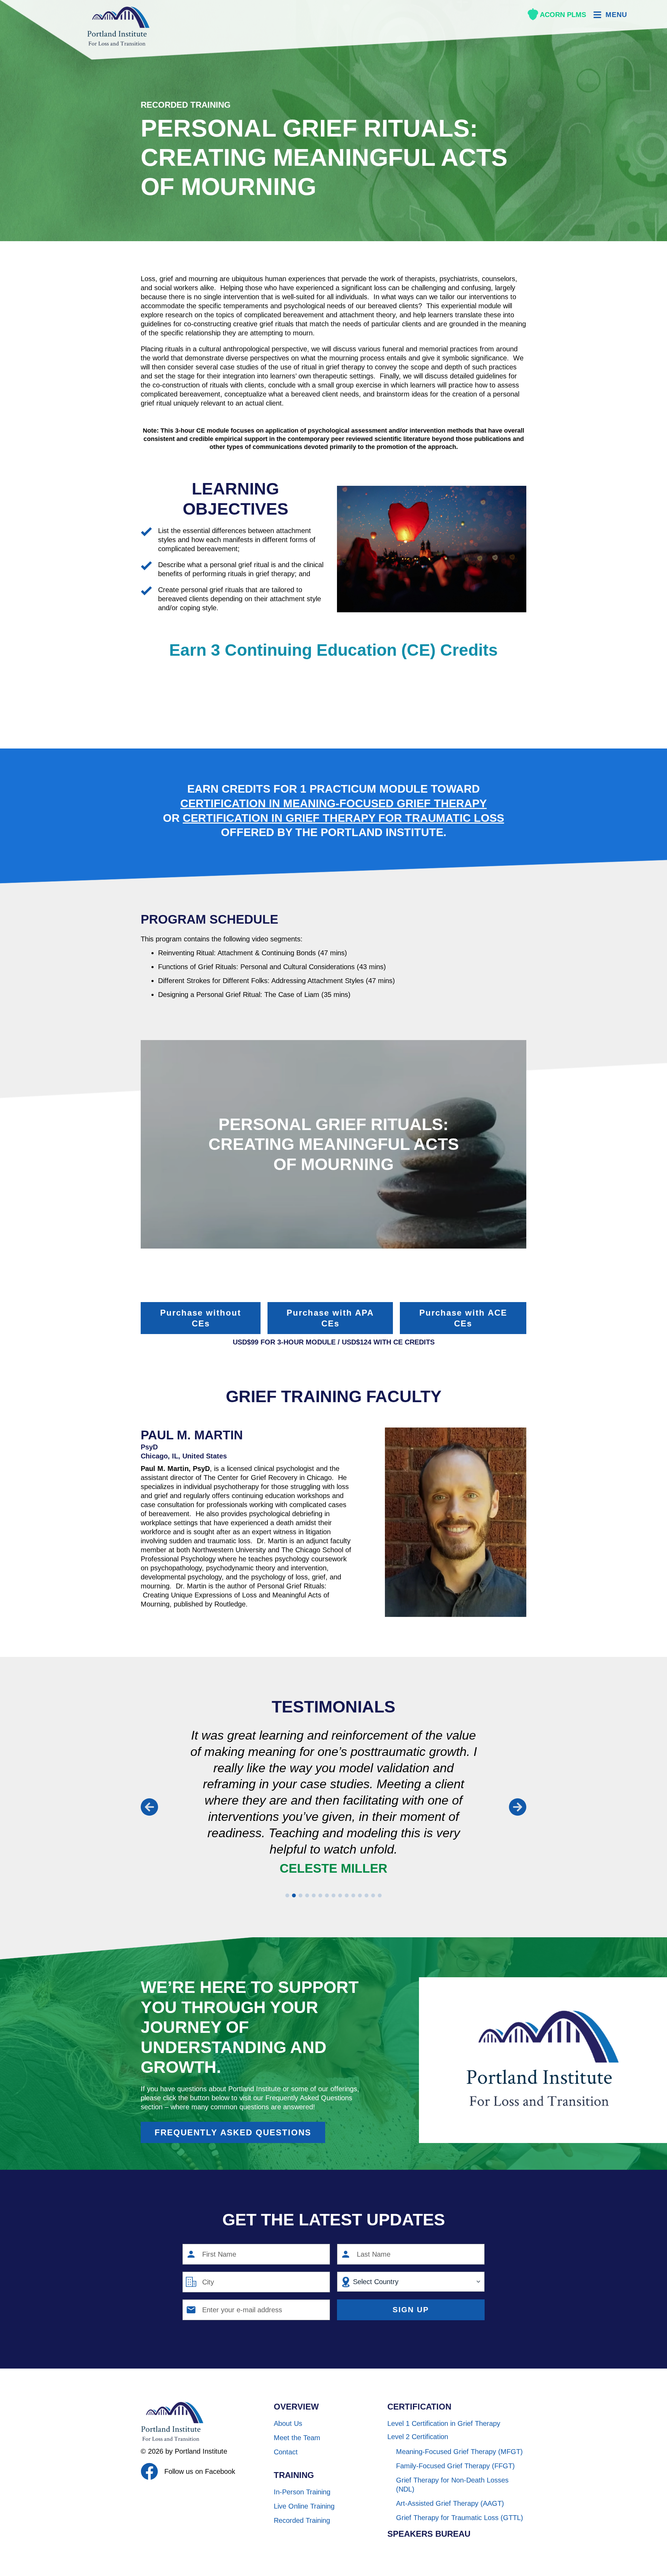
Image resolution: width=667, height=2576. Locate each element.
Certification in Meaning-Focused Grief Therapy (333, 803)
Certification (419, 2407)
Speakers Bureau (429, 2534)
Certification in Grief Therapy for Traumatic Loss (343, 818)
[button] (149, 1807)
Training (294, 2475)
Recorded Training (186, 105)
